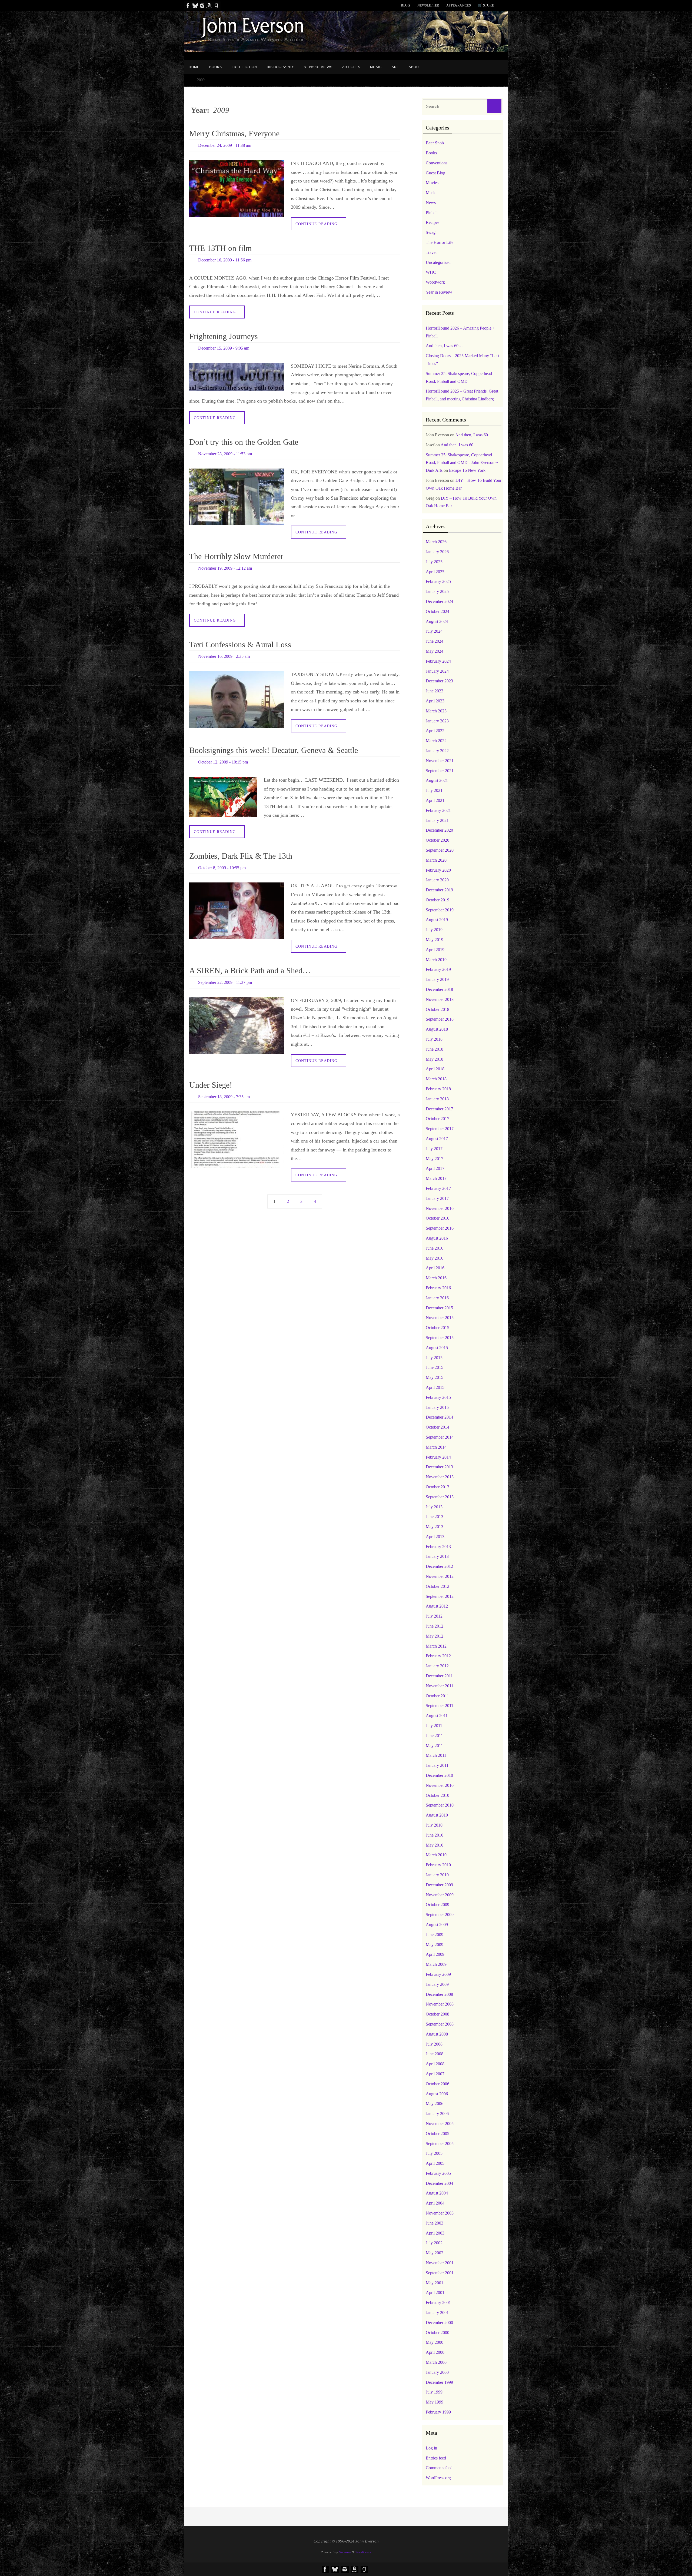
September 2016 (440, 1228)
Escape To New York (467, 470)
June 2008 (435, 2054)
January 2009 (437, 1984)
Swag (431, 232)
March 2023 (436, 711)
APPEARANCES (459, 5)
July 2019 (434, 930)
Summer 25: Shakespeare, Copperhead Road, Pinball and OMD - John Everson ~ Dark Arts (462, 463)
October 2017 (438, 1119)
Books (431, 153)
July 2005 (434, 2153)
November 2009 (440, 1895)
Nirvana (345, 2552)
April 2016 (435, 1268)
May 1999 (435, 2402)
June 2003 (435, 2223)
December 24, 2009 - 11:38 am (225, 145)
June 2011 (434, 1736)
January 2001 (437, 2313)
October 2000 (438, 2333)
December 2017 (439, 1109)
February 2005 (438, 2173)
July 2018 (434, 1039)
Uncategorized (438, 262)
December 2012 (439, 1566)
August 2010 (437, 1815)
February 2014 (438, 1457)
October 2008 (438, 2014)
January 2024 (437, 671)
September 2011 (440, 1706)
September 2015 (440, 1338)
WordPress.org (438, 2478)
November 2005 (440, 2124)
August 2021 (437, 780)
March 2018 (436, 1079)
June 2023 (435, 691)
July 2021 (434, 790)
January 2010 (437, 1875)
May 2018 (435, 1059)
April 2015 (435, 1387)
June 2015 (435, 1367)
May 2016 (435, 1258)
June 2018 (435, 1049)
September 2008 (440, 2024)
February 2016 (438, 1288)
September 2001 (440, 2273)
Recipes (432, 222)
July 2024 (434, 631)
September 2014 (440, 1437)
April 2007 (435, 2074)
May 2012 (435, 1636)
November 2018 (440, 999)
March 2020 (436, 860)
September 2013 (440, 1497)
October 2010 (438, 1795)
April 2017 (435, 1168)
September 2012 (440, 1596)
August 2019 (437, 920)
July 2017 (434, 1149)
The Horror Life (440, 242)
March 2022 (436, 741)
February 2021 (438, 810)
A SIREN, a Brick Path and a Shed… (250, 970)
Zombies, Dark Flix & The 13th (241, 856)
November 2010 (440, 1785)
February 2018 (438, 1089)
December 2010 (439, 1775)
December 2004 (439, 2183)
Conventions (437, 163)
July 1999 (434, 2392)
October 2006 (438, 2084)
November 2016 (440, 1208)
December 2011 (439, 1676)
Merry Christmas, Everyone (234, 133)
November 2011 (440, 1686)
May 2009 (435, 1945)
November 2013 (440, 1477)
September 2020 (440, 850)
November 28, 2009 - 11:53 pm (225, 454)
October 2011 (437, 1696)
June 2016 (435, 1248)
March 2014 (436, 1447)
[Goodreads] (216, 6)
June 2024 (435, 641)
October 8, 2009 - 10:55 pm (222, 868)
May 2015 (435, 1377)
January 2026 (437, 552)
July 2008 (434, 2044)
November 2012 (440, 1576)
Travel (431, 252)
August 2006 (437, 2094)
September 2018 (440, 1019)
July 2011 (434, 1726)
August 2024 (437, 621)
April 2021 (435, 800)
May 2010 (435, 1845)
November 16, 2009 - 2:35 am (224, 656)
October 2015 (438, 1328)
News (431, 203)
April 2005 (435, 2163)
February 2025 (438, 581)
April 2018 (435, 1069)
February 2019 (438, 969)
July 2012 (434, 1616)
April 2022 (435, 731)
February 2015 (438, 1397)
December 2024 (439, 601)
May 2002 (435, 2253)
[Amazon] (209, 6)
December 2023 (439, 681)
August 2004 (437, 2193)
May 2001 (435, 2283)
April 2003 (435, 2233)
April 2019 (435, 950)
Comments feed (439, 2468)
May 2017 (435, 1159)
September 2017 (440, 1129)
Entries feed (436, 2458)
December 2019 (439, 890)
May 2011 (434, 1746)
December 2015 (439, 1308)
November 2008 (440, 2004)
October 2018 (438, 1009)
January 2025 (437, 591)
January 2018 (437, 1099)
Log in (431, 2448)
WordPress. (363, 2552)
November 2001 (440, 2263)
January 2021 (437, 820)
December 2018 (439, 989)
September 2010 (440, 1805)
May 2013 (435, 1527)
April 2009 (435, 1954)
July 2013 (434, 1507)
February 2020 (438, 870)
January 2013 (437, 1556)
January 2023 (437, 721)
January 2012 (437, 1666)
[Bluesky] (195, 6)
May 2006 (435, 2104)
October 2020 (438, 840)
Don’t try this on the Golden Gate (244, 442)
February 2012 (438, 1656)
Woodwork (435, 282)
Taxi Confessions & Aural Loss (240, 644)
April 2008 (435, 2064)
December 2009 (439, 1885)
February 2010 (438, 1865)
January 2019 (437, 979)
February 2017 (438, 1188)
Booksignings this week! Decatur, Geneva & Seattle (274, 750)
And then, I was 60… (444, 346)
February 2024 (438, 661)
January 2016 (437, 1298)
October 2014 (438, 1427)
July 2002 (434, 2243)
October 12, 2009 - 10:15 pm (223, 762)
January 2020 (437, 880)
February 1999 (438, 2412)
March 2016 (436, 1278)
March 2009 (436, 1964)
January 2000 (437, 2372)
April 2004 (435, 2203)
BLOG (406, 5)
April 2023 (435, 701)
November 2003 (440, 2213)
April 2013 (435, 1537)
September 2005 (440, 2144)
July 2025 (434, 562)
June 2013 (435, 1517)
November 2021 (440, 761)
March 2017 (436, 1178)
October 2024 (438, 611)
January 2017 (437, 1198)
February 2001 (438, 2303)
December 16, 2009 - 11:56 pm (225, 260)
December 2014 (439, 1417)
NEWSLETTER (428, 5)
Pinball (432, 213)
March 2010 (436, 1855)
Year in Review (439, 292)
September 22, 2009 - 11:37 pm (225, 982)
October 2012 (438, 1586)
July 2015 (434, 1358)
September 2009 (440, 1915)
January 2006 (437, 2114)
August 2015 (437, 1348)
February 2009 (438, 1974)
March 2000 (436, 2362)
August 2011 (437, 1716)
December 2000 (439, 2323)
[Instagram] (202, 6)
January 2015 (437, 1407)
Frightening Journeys (224, 336)
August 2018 (437, 1029)
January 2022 (437, 751)
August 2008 (437, 2034)
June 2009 (435, 1935)
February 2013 (438, 1547)
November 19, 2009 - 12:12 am (225, 568)
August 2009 (437, 1925)
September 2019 (440, 910)
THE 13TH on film (220, 248)
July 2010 (434, 1825)
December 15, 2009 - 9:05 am (224, 348)
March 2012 (436, 1646)
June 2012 (435, 1626)
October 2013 (438, 1487)
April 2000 (435, 2352)
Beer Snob (435, 143)
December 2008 (439, 1994)
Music (431, 193)
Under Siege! (211, 1085)
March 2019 (436, 960)
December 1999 (439, 2382)
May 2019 (435, 940)
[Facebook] (188, 6)
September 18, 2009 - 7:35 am (224, 1097)
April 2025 (435, 572)
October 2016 (438, 1218)
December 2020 (439, 830)
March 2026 (436, 542)
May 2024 (435, 651)
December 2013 (439, 1467)
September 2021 (440, 771)
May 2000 (435, 2342)
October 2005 (438, 2134)
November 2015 (440, 1318)
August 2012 (437, 1606)
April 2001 (435, 2293)
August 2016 (437, 1238)
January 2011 (437, 1765)
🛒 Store (486, 5)
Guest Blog (435, 173)
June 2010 (435, 1835)
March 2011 (436, 1755)
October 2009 (438, 1905)
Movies (432, 183)
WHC (431, 272)
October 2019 (438, 900)
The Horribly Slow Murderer (236, 556)
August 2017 (437, 1139)
